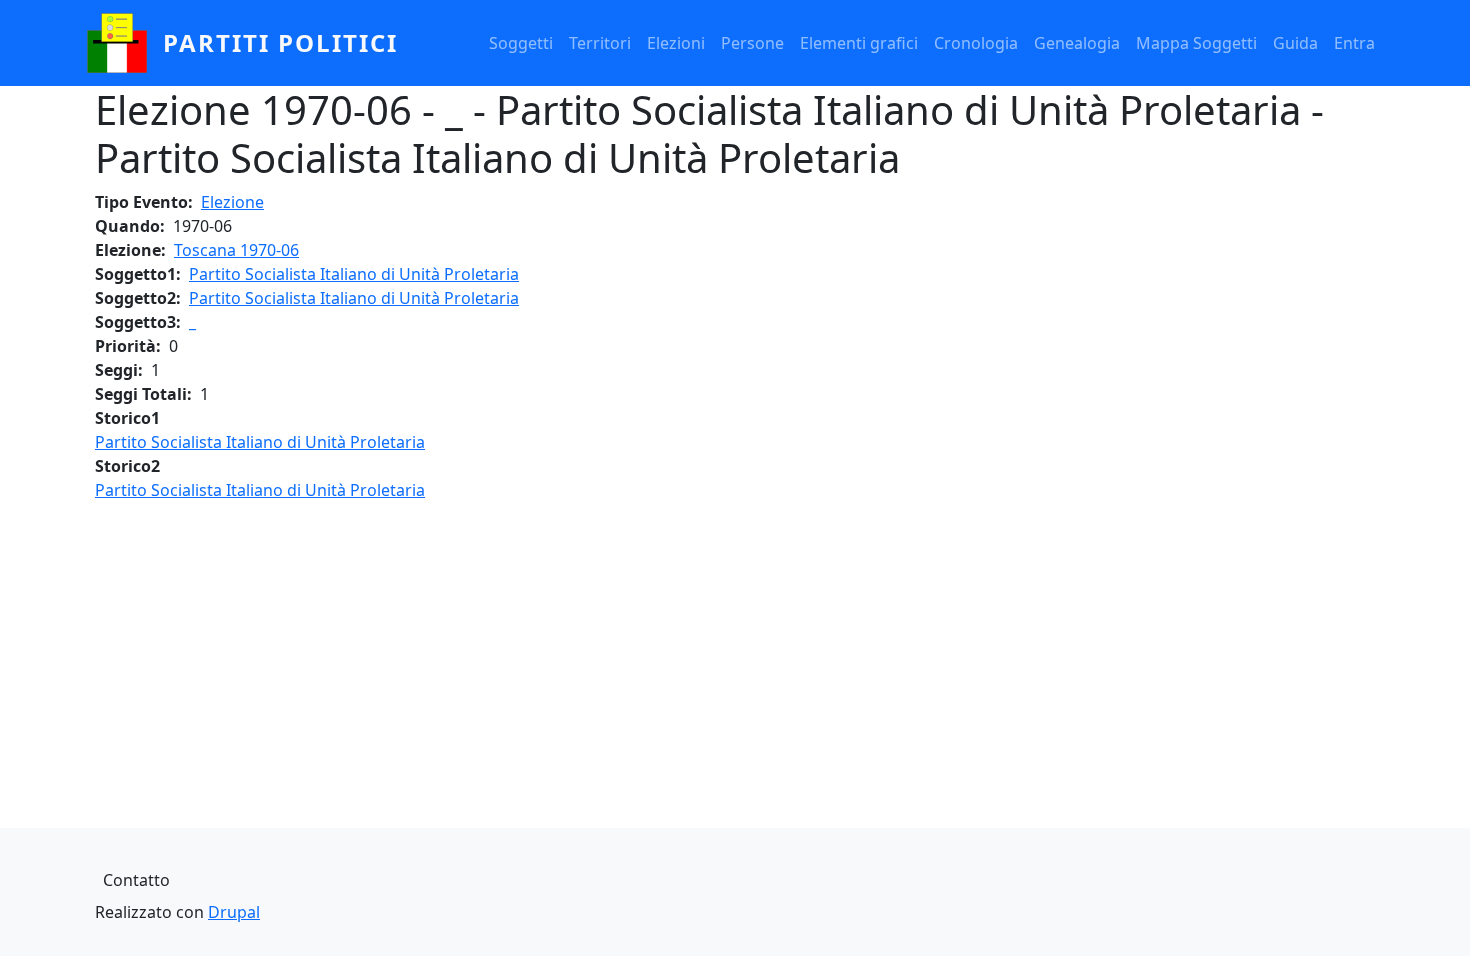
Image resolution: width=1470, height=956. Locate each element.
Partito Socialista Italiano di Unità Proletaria (354, 274)
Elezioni (676, 43)
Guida (1295, 43)
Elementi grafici (859, 43)
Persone (752, 43)
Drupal (234, 912)
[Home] (125, 43)
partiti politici (280, 42)
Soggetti (521, 43)
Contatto (136, 880)
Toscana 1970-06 (236, 250)
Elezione (232, 202)
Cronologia (976, 43)
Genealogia (1077, 43)
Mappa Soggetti (1196, 43)
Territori (600, 43)
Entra (1354, 43)
